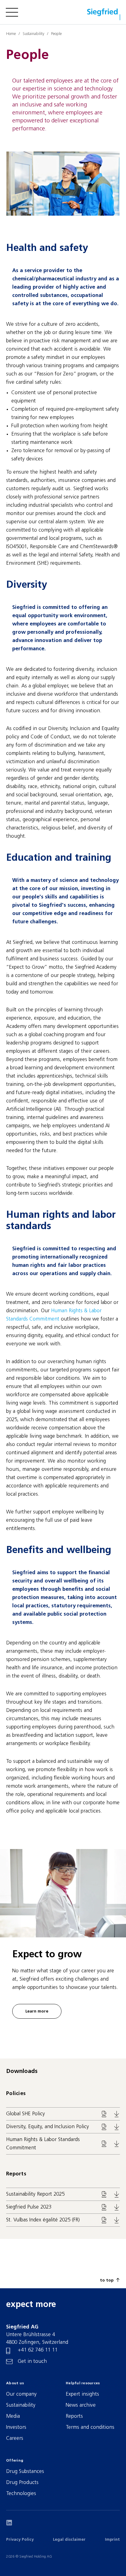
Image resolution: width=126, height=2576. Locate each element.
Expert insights (82, 2394)
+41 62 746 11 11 (38, 2350)
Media (13, 2416)
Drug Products (22, 2483)
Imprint (112, 2540)
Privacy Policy (20, 2540)
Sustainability (21, 2405)
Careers (15, 2438)
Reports (74, 2416)
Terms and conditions (90, 2427)
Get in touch (32, 2361)
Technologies (21, 2494)
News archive (81, 2405)
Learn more (37, 2011)
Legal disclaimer (69, 2540)
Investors (16, 2427)
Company (19, 34)
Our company (21, 2394)
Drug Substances (25, 2472)
